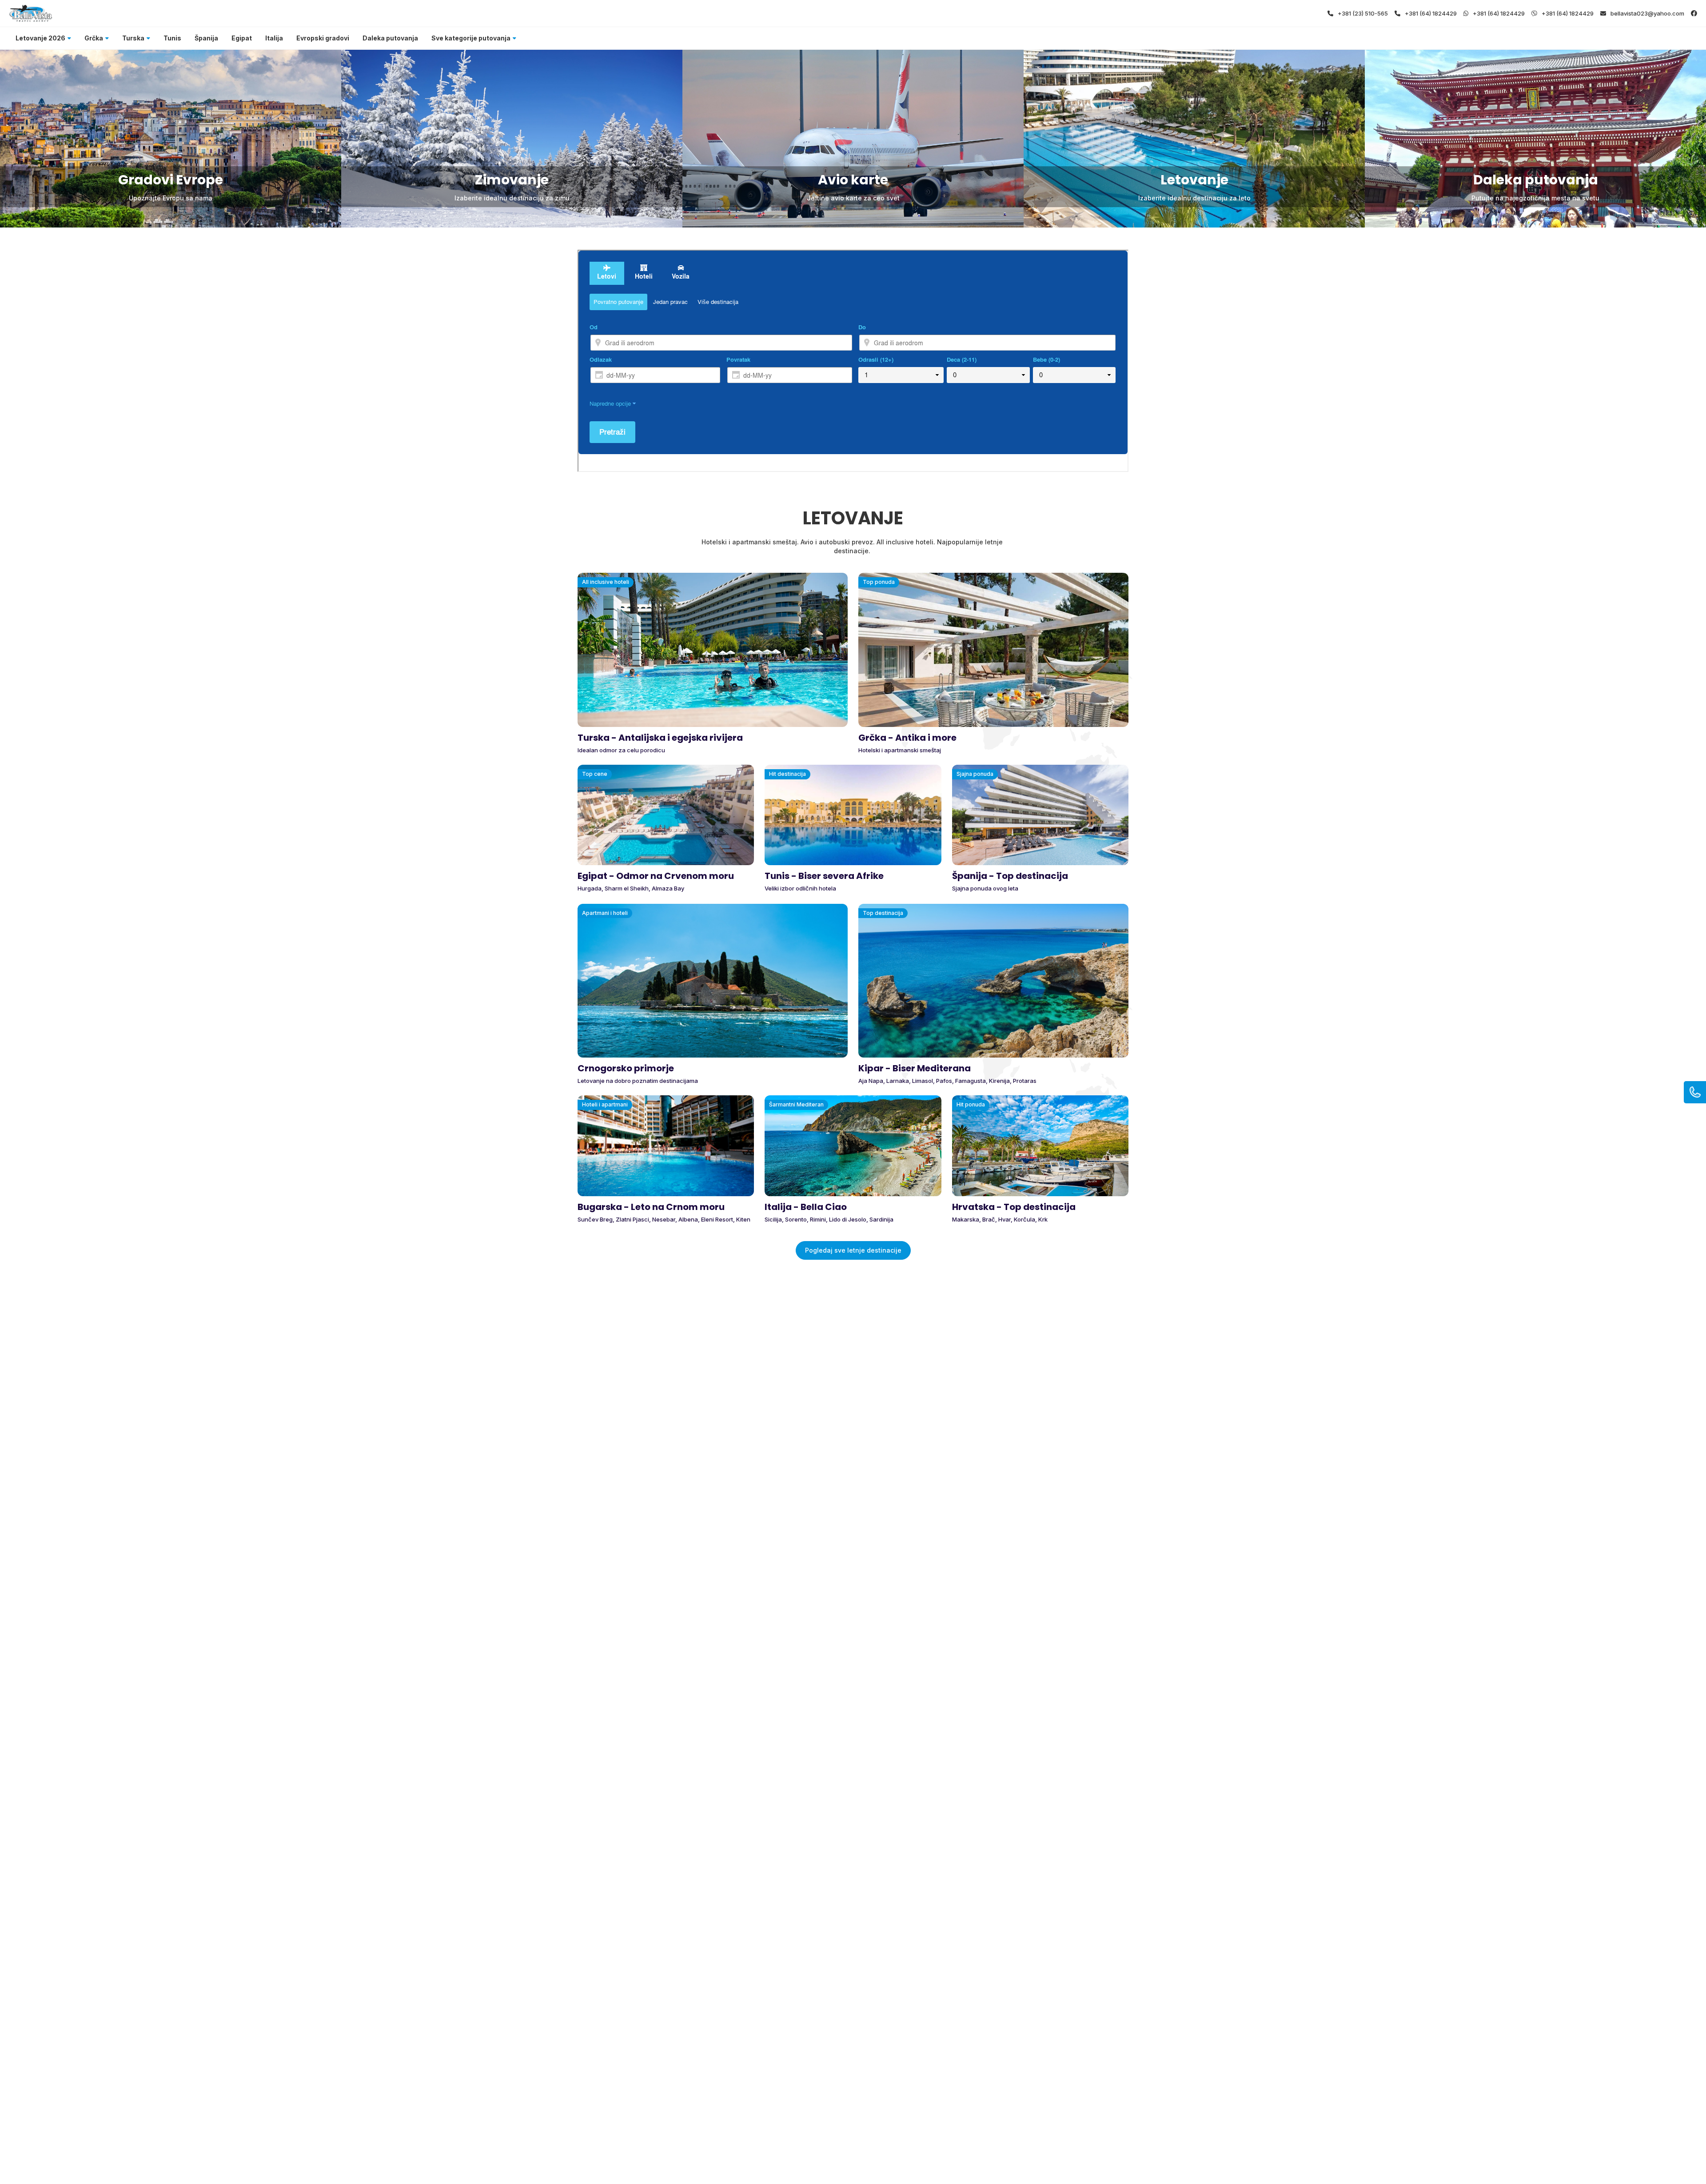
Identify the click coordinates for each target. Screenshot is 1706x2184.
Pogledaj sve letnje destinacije (853, 1250)
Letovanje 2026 (40, 38)
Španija (206, 38)
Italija (274, 38)
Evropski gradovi (323, 38)
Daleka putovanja (390, 38)
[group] (171, 139)
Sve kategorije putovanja (471, 38)
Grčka (94, 38)
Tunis (172, 38)
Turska (133, 38)
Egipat (242, 38)
